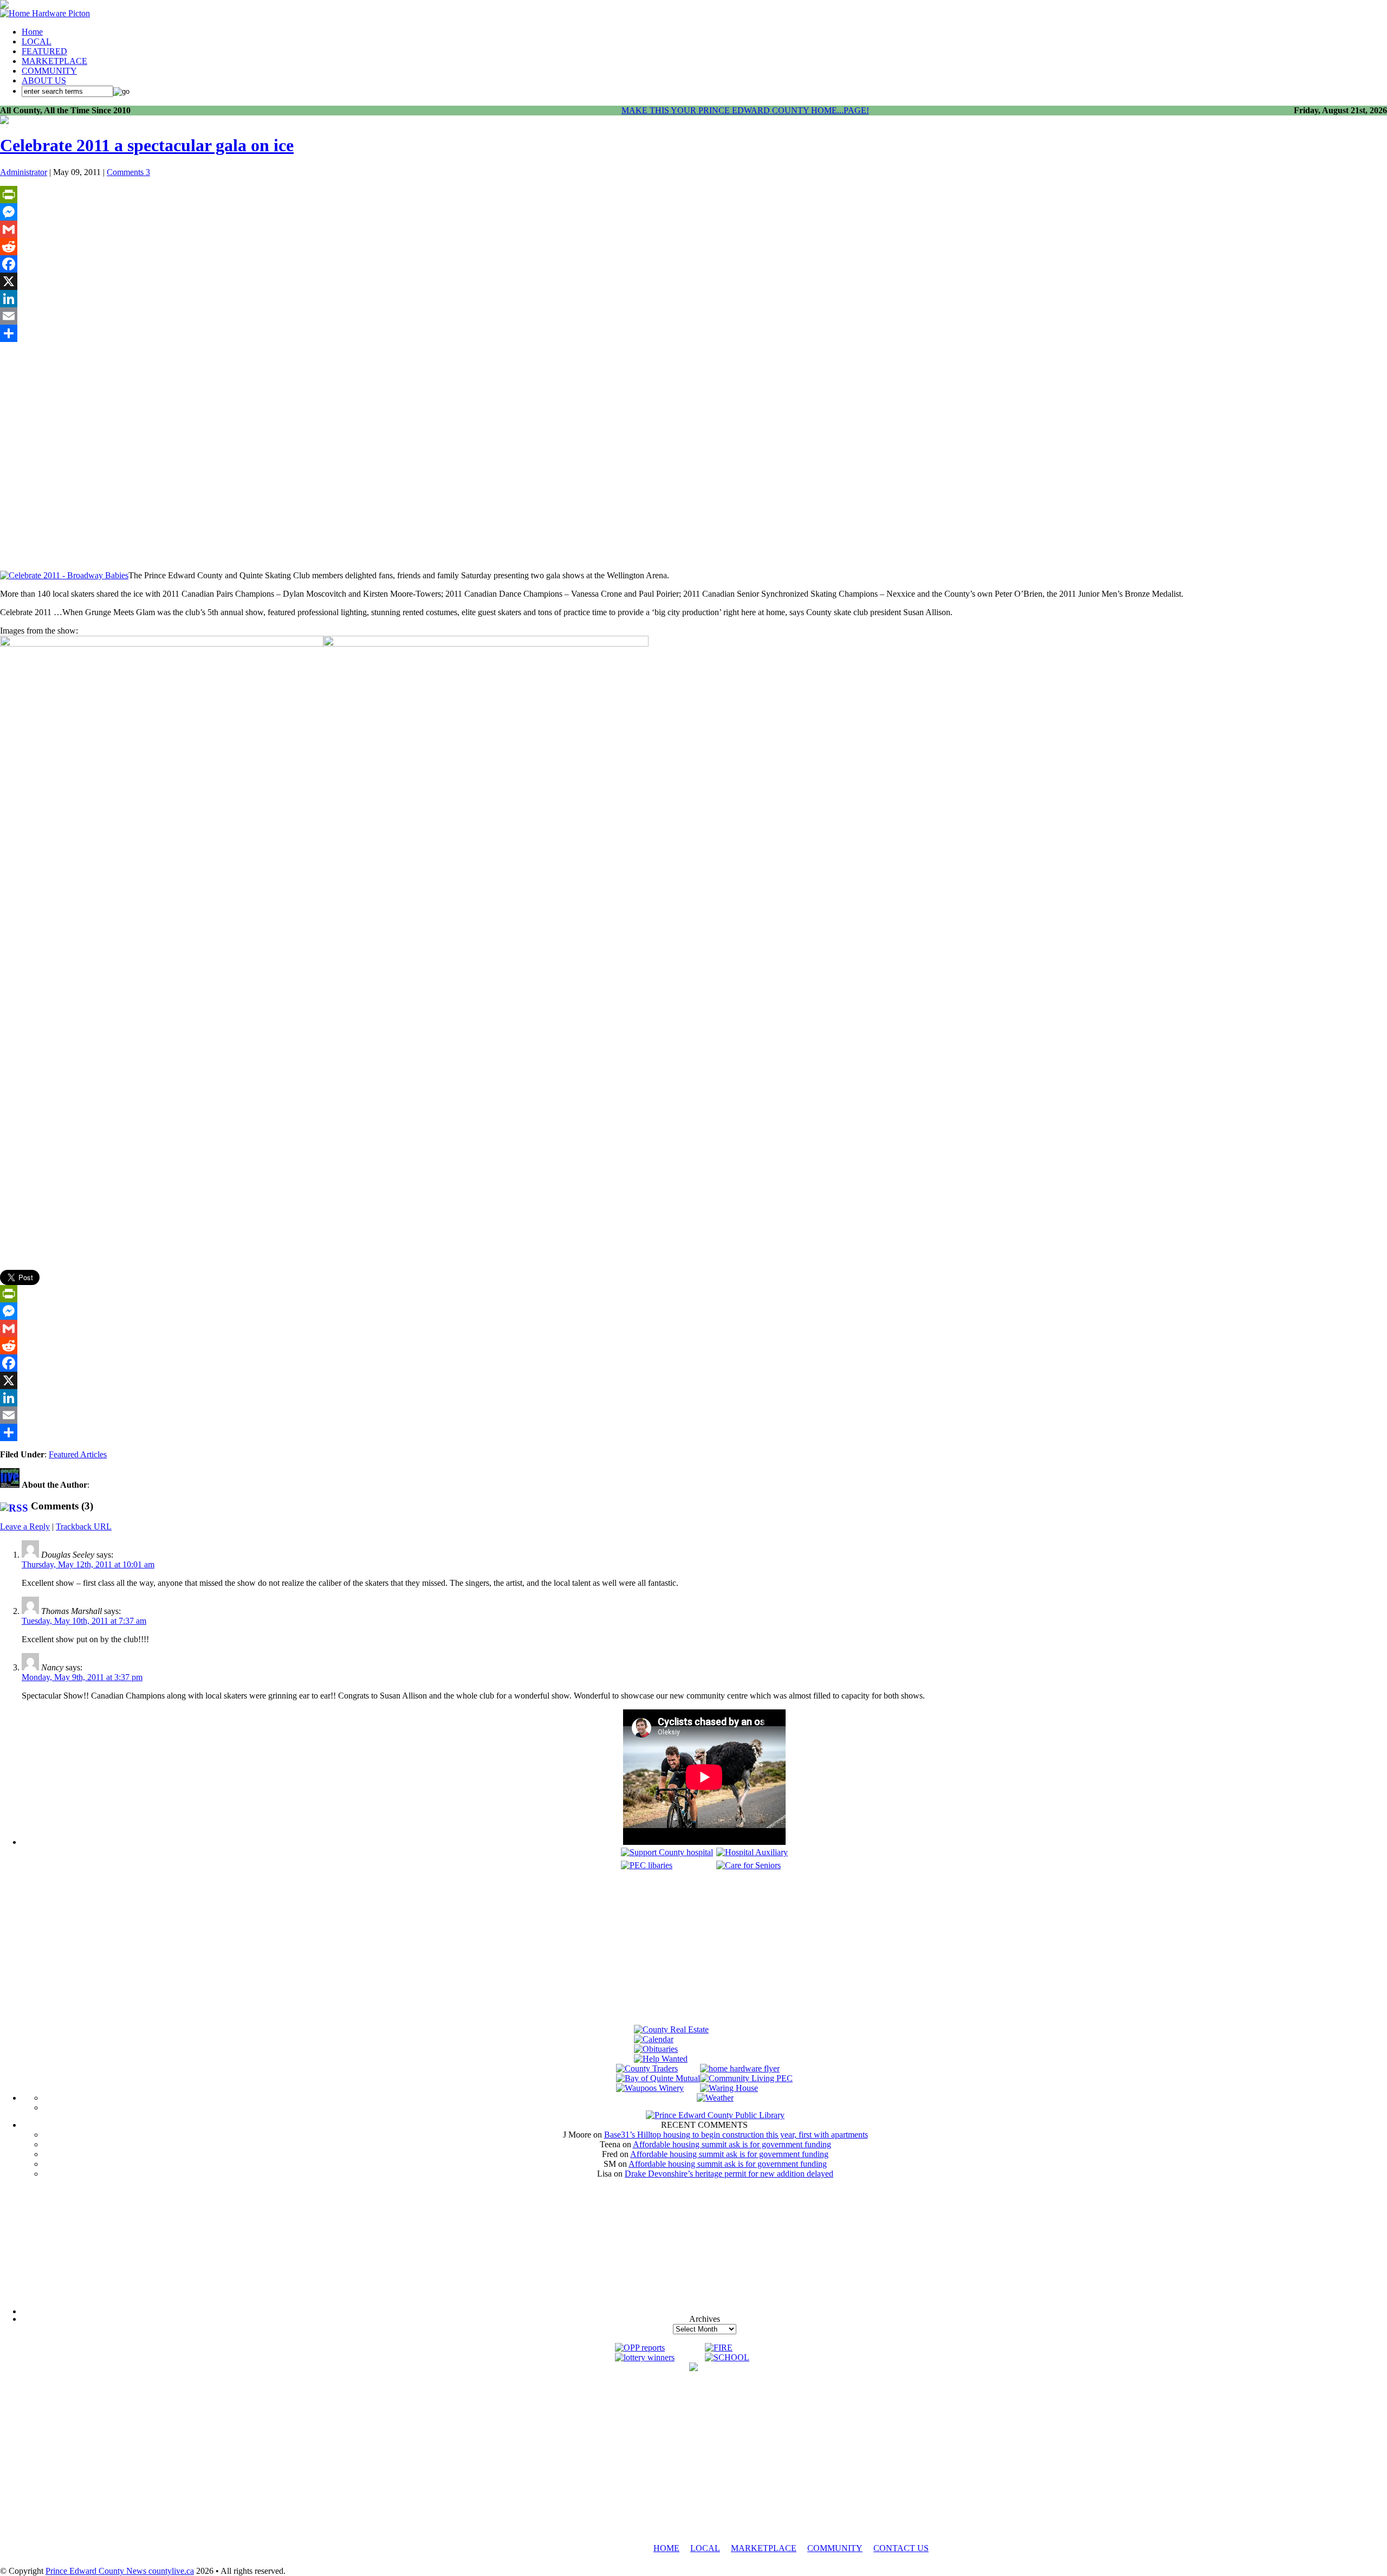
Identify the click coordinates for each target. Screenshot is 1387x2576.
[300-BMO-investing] (693, 2368)
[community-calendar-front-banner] (654, 2039)
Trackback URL (84, 1526)
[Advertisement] (704, 1949)
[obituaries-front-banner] (656, 2049)
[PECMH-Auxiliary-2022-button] (752, 1852)
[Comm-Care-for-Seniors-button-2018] (748, 1865)
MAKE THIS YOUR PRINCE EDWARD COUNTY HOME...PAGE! (745, 110)
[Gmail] (693, 229)
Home (32, 32)
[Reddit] (693, 247)
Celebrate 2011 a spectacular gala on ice (147, 145)
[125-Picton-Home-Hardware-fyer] (740, 2068)
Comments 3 (128, 172)
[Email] (693, 316)
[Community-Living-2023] (746, 2078)
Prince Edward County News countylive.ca (120, 2571)
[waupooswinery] (650, 2088)
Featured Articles (78, 1454)
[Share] (693, 333)
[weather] (715, 2098)
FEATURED (44, 51)
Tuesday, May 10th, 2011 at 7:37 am (84, 1621)
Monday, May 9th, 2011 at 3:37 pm (82, 1677)
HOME (666, 2548)
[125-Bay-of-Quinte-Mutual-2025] (658, 2078)
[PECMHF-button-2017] (667, 1852)
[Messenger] (693, 212)
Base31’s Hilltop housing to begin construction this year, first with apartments (736, 2135)
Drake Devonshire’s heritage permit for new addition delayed (729, 2174)
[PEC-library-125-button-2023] (647, 1865)
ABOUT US (44, 80)
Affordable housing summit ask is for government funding (732, 2144)
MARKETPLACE (54, 61)
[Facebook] (693, 264)
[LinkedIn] (693, 299)
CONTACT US (901, 2548)
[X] (693, 281)
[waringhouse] (729, 2088)
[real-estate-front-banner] (671, 2029)
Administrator (24, 172)
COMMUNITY (49, 71)
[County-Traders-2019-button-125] (647, 2068)
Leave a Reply (25, 1526)
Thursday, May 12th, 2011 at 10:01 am (88, 1564)
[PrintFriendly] (693, 195)
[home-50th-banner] (45, 13)
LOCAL (37, 41)
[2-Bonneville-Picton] (4, 121)
